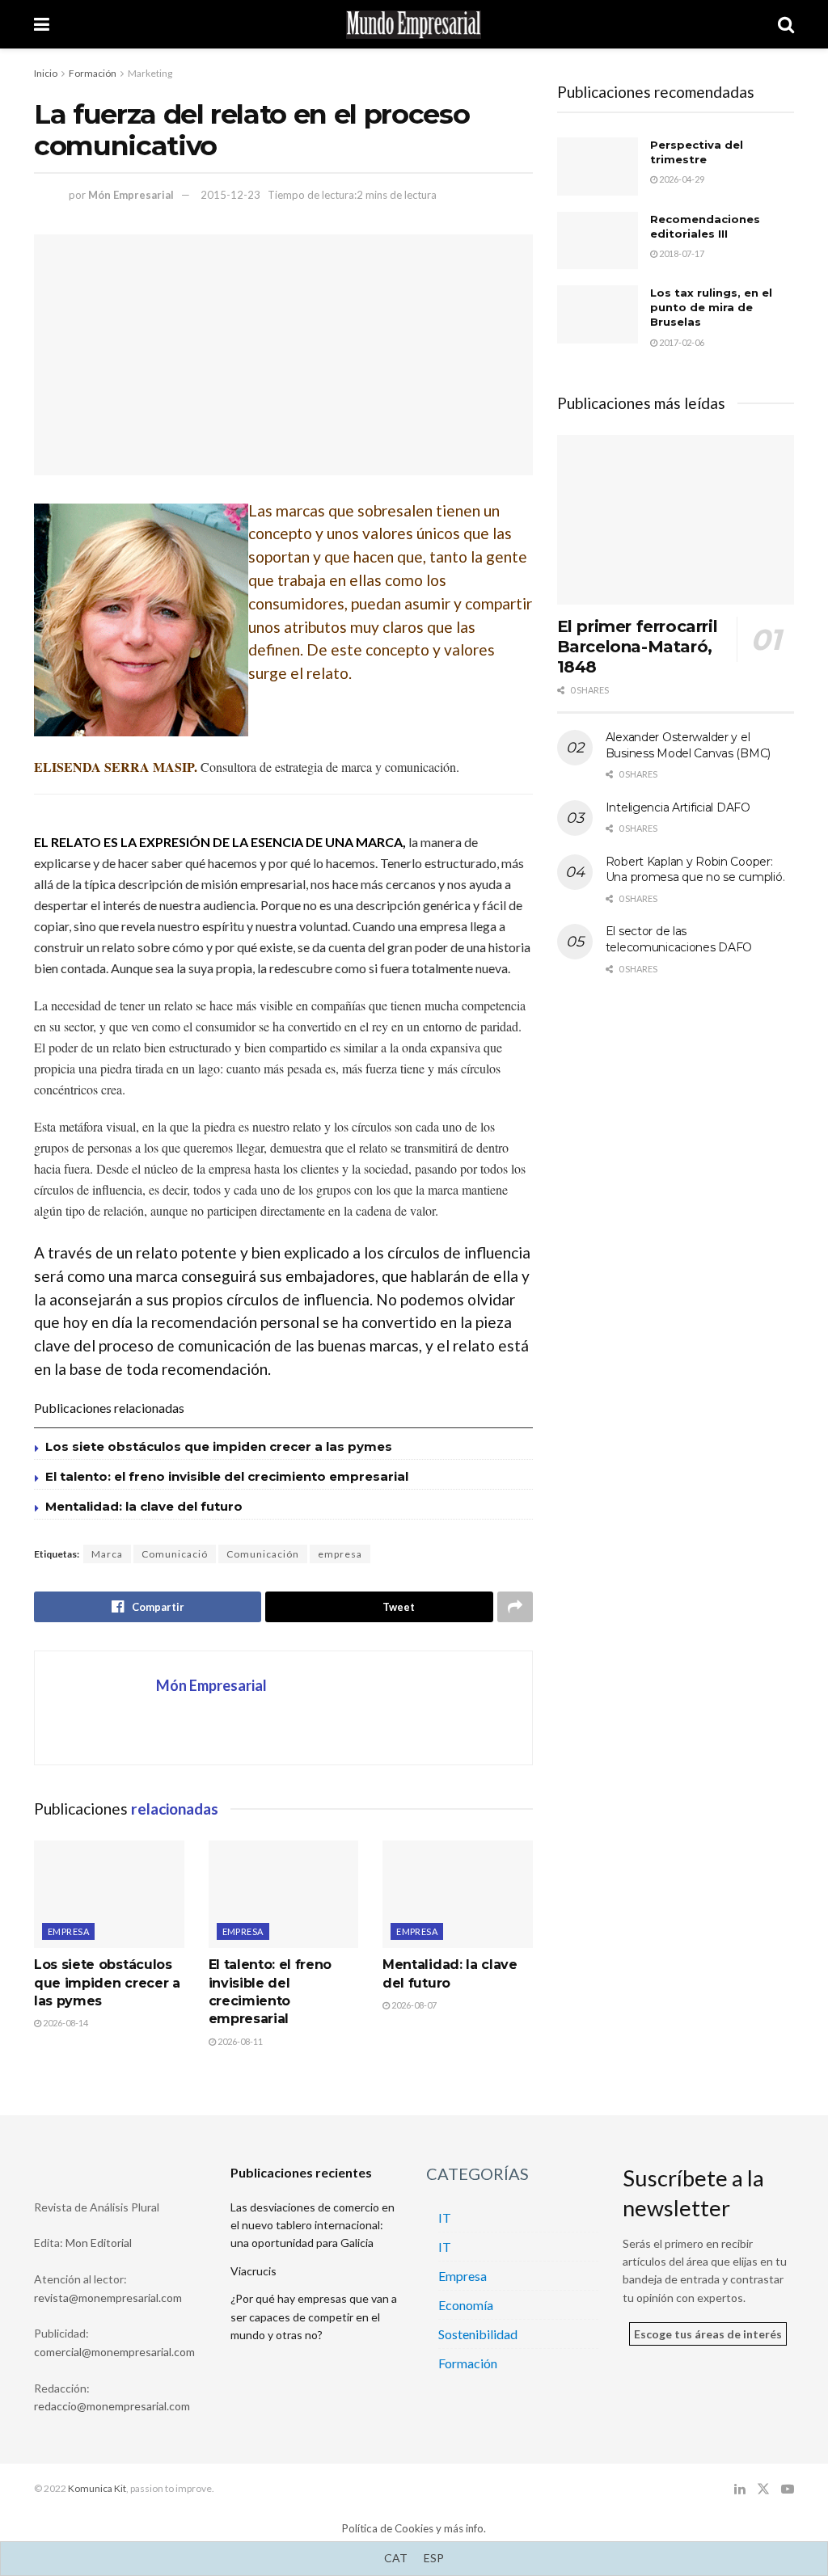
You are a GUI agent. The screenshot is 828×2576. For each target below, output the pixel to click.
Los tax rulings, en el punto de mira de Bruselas (711, 307)
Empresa (68, 1931)
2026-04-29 (681, 179)
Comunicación (263, 1554)
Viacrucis (253, 2271)
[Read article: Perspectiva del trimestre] (598, 167)
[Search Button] (786, 24)
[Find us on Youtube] (788, 2489)
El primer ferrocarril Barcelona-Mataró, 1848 (638, 647)
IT (445, 2218)
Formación (93, 73)
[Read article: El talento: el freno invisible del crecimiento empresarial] (284, 1894)
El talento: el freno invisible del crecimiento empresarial (227, 1476)
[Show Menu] (42, 24)
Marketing (150, 73)
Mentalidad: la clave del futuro (144, 1506)
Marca (107, 1554)
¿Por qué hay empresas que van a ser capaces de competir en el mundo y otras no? (314, 2317)
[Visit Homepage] (414, 25)
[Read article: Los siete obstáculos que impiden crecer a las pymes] (109, 1894)
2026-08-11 (239, 2041)
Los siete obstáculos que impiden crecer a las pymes (219, 1446)
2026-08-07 (413, 2005)
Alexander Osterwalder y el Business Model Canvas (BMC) (688, 745)
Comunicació (175, 1554)
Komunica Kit (97, 2488)
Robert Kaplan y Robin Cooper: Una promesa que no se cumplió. (695, 870)
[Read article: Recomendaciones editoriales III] (598, 241)
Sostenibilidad (478, 2334)
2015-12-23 (230, 195)
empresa (340, 1554)
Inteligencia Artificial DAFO (678, 807)
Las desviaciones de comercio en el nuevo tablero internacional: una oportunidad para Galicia (313, 2225)
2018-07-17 (681, 253)
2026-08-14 (65, 2023)
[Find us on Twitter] (763, 2489)
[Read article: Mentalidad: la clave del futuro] (458, 1894)
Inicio (46, 73)
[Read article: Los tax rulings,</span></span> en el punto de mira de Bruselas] (598, 314)
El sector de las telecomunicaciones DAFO (679, 939)
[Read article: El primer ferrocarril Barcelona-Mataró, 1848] (676, 520)
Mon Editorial (99, 2243)
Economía (466, 2305)
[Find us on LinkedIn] (740, 2489)
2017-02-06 (681, 342)
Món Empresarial (131, 195)
